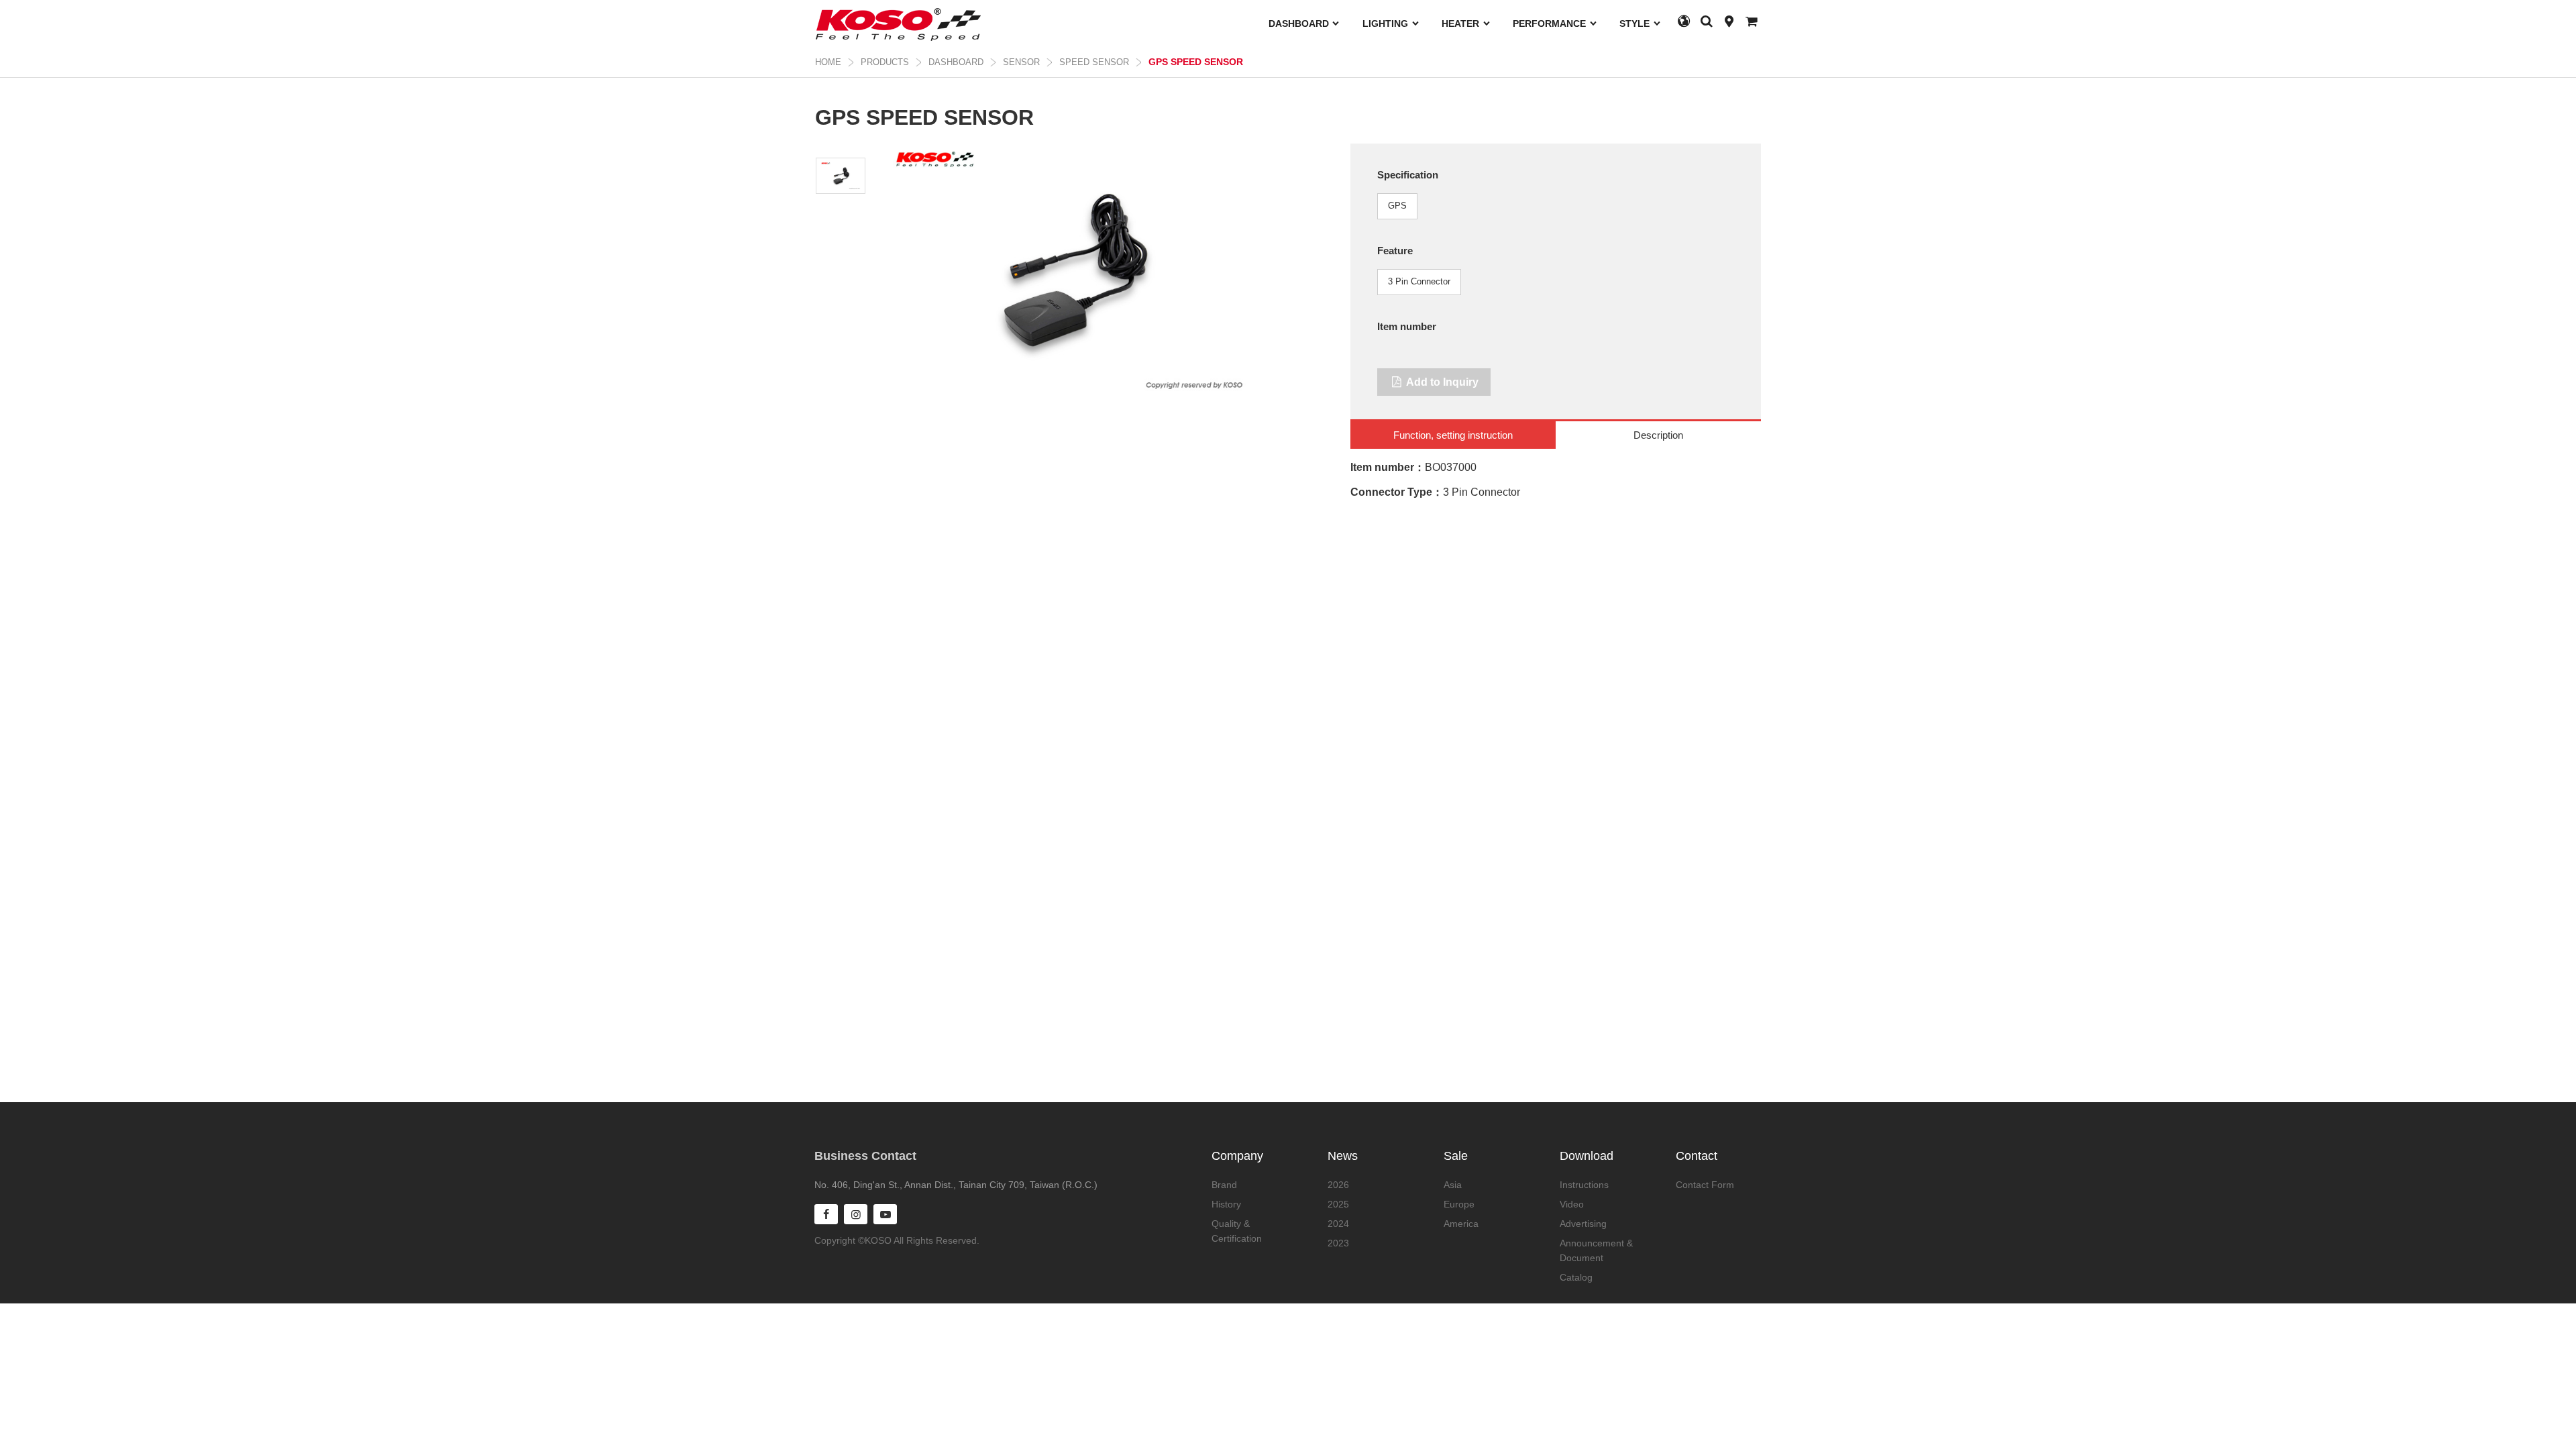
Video (1572, 1204)
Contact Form (1705, 1185)
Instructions (1584, 1185)
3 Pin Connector (1419, 281)
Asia (1453, 1185)
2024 (1338, 1224)
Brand (1224, 1185)
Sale (1456, 1156)
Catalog (1576, 1277)
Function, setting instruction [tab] (1453, 435)
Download (1587, 1156)
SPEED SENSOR (1094, 62)
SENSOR (1021, 62)
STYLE (1636, 23)
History (1226, 1204)
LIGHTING (1387, 23)
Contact (1697, 1156)
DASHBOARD (1300, 23)
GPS (1397, 206)
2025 (1338, 1204)
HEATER (1462, 23)
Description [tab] (1658, 435)
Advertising (1583, 1224)
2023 (1338, 1243)
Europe (1459, 1204)
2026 (1338, 1185)
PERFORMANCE (1551, 23)
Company (1237, 1156)
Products (885, 62)
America (1461, 1224)
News (1343, 1156)
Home (828, 62)
